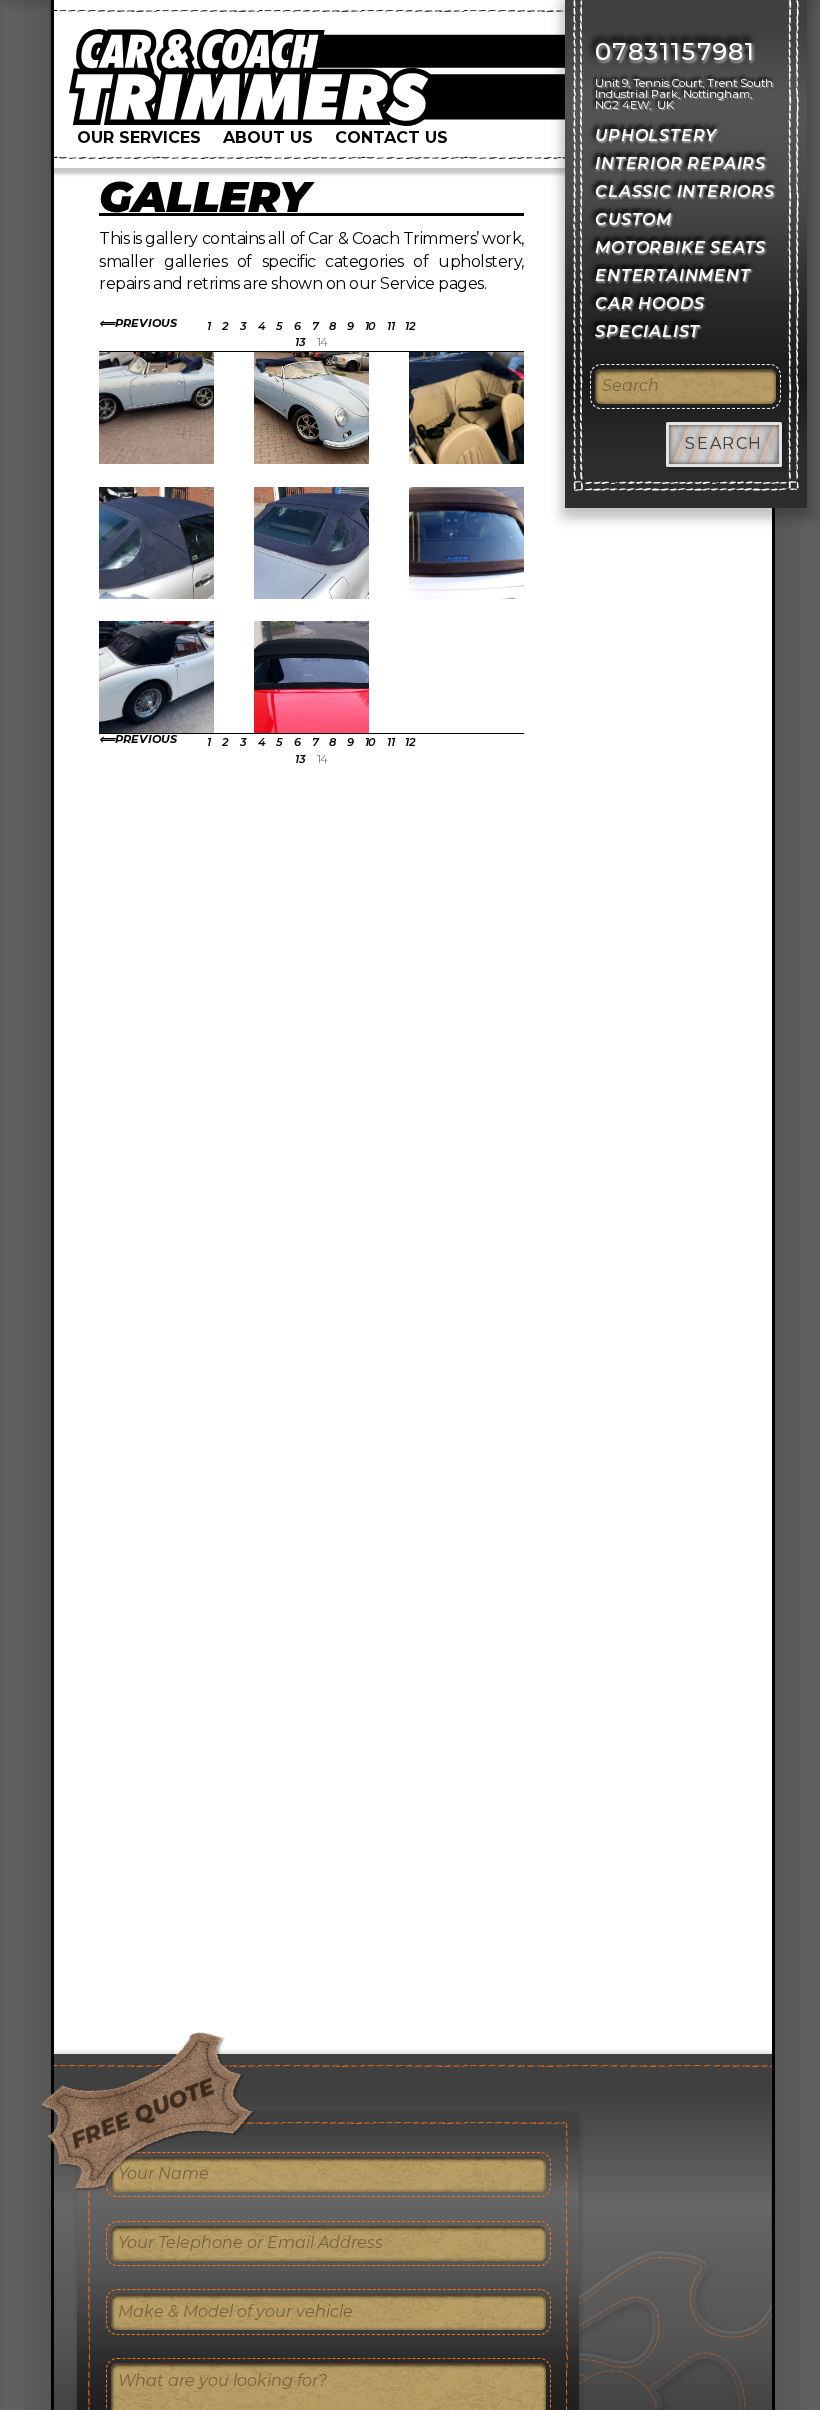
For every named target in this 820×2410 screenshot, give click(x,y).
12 (410, 326)
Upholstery (656, 135)
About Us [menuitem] (268, 137)
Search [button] (724, 443)
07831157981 (675, 51)
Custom (633, 219)
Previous (146, 323)
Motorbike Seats (680, 247)
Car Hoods (649, 303)
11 (390, 326)
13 (300, 342)
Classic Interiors (685, 191)
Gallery (204, 196)
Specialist (647, 331)
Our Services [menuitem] (139, 137)
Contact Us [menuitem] (391, 137)
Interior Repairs (680, 163)
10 (370, 326)
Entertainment (672, 275)
